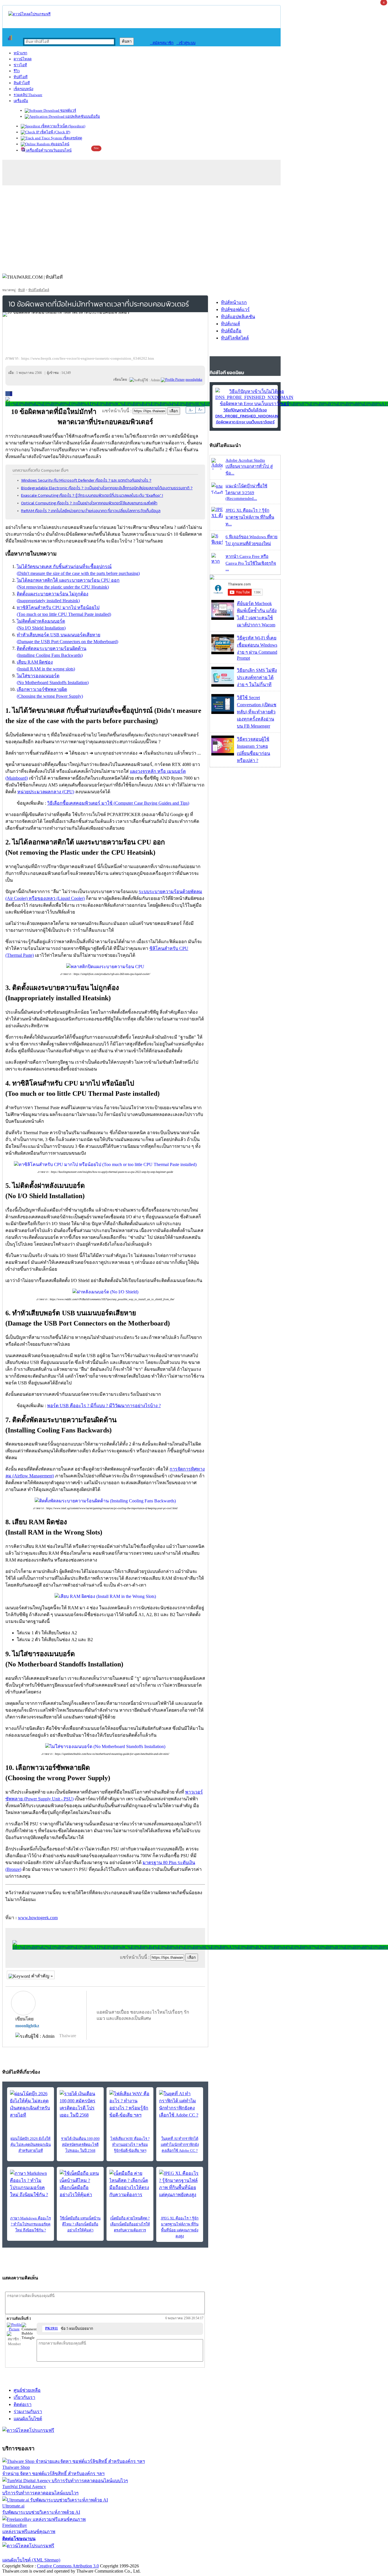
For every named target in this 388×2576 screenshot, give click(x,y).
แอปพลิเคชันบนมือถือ (82, 116)
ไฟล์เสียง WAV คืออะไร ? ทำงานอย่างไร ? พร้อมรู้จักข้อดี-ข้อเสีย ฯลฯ (130, 2145)
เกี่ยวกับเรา (24, 2397)
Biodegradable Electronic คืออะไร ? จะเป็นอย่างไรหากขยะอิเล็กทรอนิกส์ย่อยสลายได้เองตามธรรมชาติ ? (107, 488)
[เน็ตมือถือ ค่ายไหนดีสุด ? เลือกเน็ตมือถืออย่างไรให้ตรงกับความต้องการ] (130, 2184)
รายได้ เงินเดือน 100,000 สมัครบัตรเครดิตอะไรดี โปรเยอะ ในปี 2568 (80, 2145)
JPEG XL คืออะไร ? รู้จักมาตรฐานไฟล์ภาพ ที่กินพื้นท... (250, 517)
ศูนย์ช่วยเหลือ (27, 2390)
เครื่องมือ (21, 101)
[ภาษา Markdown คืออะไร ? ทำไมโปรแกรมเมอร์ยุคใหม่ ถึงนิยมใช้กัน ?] (31, 2184)
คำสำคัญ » (41, 1976)
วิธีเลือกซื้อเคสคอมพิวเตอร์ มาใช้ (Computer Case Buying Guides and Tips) (118, 803)
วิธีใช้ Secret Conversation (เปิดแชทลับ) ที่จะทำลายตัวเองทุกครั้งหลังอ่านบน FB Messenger (257, 712)
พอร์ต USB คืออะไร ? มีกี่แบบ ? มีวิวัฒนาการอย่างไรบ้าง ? (104, 1406)
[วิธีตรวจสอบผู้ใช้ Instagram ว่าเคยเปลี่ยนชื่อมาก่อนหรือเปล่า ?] (223, 754)
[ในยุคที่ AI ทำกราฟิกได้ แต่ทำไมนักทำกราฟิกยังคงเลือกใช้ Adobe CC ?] (180, 2104)
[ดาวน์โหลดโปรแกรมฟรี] (29, 14)
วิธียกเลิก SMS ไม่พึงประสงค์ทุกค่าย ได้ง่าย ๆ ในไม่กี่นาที (257, 677)
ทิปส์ (21, 290)
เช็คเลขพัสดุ (72, 138)
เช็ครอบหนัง (23, 89)
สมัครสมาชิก (162, 43)
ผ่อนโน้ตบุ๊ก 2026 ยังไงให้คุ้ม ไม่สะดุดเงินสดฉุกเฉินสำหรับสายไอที (31, 2145)
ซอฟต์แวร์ (68, 110)
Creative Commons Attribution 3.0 (68, 2566)
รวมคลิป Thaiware (28, 95)
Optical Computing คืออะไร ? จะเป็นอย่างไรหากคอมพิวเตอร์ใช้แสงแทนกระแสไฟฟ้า (89, 503)
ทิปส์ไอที (21, 77)
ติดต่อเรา (23, 2404)
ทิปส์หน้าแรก (234, 302)
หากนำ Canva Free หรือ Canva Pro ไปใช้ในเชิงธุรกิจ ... (251, 563)
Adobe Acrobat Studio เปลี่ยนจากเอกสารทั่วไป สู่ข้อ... (249, 467)
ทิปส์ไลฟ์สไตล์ (39, 290)
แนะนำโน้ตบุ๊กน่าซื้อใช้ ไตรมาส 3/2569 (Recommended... (246, 492)
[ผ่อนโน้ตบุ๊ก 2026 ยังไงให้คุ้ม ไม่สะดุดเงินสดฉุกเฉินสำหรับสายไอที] (31, 2104)
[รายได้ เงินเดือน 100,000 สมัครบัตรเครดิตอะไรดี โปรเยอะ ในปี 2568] (80, 2104)
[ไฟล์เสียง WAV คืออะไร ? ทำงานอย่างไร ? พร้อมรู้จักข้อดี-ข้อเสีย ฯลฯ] (130, 2104)
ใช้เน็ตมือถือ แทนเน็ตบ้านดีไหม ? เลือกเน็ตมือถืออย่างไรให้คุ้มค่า (80, 2224)
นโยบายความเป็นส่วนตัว (75, 2553)
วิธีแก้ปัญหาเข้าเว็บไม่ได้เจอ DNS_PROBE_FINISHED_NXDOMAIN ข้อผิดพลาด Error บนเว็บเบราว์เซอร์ (247, 416)
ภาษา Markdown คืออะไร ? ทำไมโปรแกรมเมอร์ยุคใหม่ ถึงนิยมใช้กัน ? (31, 2224)
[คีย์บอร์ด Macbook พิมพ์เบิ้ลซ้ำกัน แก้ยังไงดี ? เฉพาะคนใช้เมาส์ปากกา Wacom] (223, 618)
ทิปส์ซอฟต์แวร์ (235, 309)
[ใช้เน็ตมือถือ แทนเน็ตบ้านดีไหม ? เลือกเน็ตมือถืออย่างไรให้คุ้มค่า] (80, 2184)
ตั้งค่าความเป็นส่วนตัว (24, 2553)
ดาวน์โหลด (23, 59)
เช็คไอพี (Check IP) (55, 132)
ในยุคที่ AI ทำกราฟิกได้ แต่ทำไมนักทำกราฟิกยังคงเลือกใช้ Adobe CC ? (180, 2145)
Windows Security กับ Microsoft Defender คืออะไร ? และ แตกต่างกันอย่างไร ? (86, 480)
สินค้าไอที (22, 83)
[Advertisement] (194, 228)
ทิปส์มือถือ (231, 331)
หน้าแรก (20, 53)
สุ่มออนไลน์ (60, 144)
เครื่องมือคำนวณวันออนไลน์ (48, 150)
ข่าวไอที (20, 65)
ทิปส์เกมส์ (230, 324)
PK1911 (52, 2328)
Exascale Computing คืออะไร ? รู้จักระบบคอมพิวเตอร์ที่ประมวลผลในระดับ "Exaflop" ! (92, 495)
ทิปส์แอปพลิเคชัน (238, 317)
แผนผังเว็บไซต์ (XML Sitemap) (31, 2560)
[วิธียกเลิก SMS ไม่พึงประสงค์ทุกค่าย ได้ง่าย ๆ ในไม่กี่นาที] (223, 685)
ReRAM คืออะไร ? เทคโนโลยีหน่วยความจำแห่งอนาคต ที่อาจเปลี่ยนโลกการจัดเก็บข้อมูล (91, 511)
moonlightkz (27, 2026)
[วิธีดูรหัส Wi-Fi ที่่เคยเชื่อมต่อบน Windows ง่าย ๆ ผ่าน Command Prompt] (223, 653)
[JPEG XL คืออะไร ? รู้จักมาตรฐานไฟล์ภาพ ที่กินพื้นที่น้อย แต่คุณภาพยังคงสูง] (180, 2184)
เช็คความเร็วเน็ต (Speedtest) (63, 126)
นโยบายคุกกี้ (117, 2553)
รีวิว (17, 71)
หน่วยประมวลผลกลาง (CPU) (46, 792)
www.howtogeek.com (38, 1918)
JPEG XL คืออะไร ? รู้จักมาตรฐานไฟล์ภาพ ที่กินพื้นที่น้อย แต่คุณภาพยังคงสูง (180, 2227)
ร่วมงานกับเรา (28, 2412)
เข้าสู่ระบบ (186, 43)
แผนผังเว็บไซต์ (28, 2419)
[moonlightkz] (173, 380)
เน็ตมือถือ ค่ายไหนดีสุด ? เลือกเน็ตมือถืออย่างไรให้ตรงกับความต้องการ (130, 2224)
